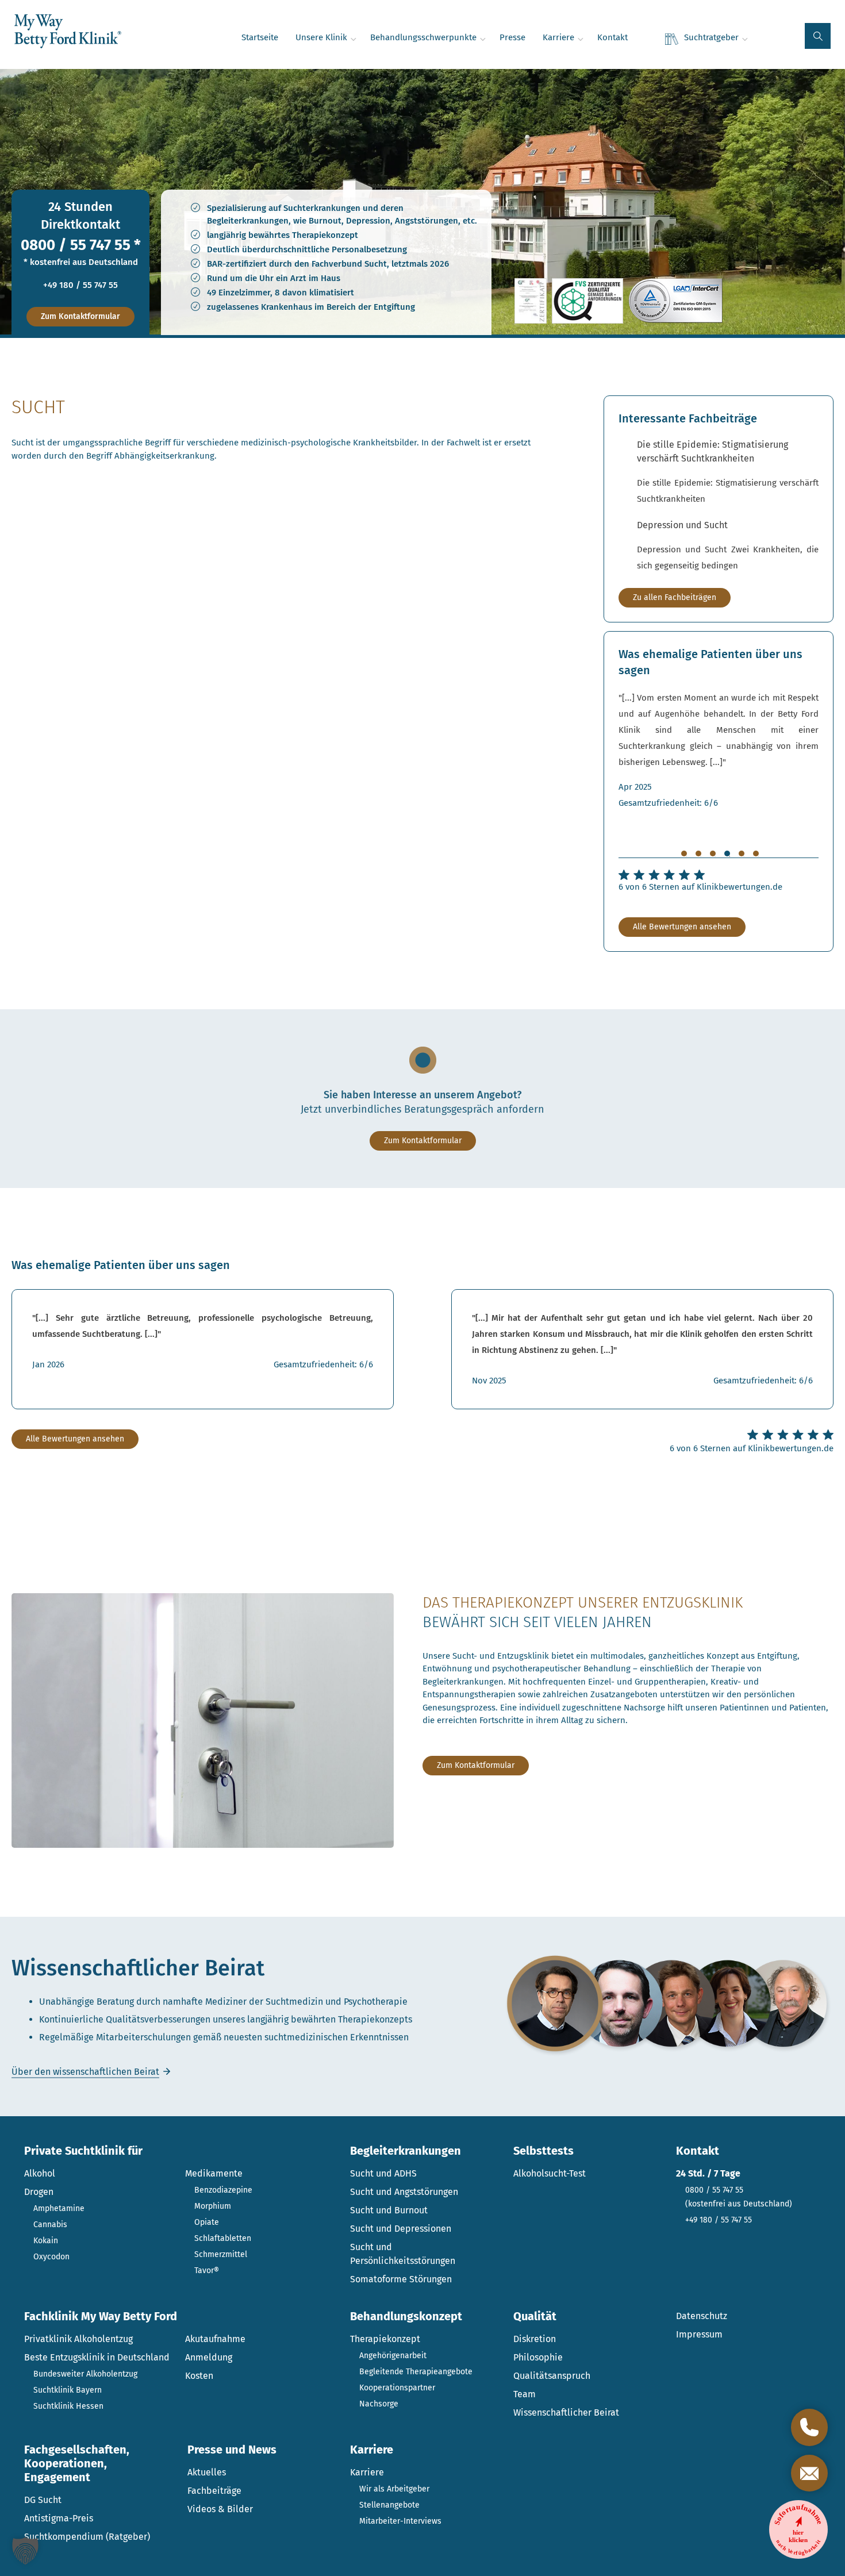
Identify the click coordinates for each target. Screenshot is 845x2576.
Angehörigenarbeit (393, 2356)
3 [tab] (713, 853)
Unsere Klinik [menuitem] (321, 37)
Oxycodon (51, 2257)
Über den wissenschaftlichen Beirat (85, 2072)
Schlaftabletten (223, 2238)
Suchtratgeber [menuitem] (711, 37)
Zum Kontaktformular (80, 316)
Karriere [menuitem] (558, 37)
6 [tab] (756, 853)
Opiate (207, 2222)
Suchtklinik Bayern (68, 2390)
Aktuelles (207, 2472)
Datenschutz (702, 2316)
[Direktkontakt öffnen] (809, 2427)
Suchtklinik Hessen (68, 2406)
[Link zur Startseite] (68, 32)
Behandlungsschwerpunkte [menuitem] (423, 37)
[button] (818, 36)
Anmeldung (209, 2357)
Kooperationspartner (397, 2388)
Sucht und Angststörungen (404, 2192)
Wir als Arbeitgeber (394, 2489)
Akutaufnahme (215, 2339)
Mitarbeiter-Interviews (400, 2521)
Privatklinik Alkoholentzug (78, 2339)
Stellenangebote (389, 2505)
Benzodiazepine (223, 2190)
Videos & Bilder (220, 2509)
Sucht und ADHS (383, 2173)
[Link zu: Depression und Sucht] (728, 546)
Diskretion (535, 2339)
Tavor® (207, 2271)
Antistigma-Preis (59, 2518)
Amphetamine (59, 2208)
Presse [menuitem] (512, 37)
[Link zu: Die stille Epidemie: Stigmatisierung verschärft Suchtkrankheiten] (728, 472)
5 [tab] (742, 853)
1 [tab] (684, 853)
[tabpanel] (719, 750)
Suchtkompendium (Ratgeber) (87, 2537)
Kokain (46, 2241)
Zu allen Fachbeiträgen (675, 597)
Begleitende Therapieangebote (416, 2372)
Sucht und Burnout (389, 2210)
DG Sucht (43, 2500)
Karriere (367, 2472)
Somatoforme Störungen (401, 2279)
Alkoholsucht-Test (550, 2173)
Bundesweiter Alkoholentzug (85, 2374)
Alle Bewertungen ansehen (682, 927)
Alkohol (40, 2173)
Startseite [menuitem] (260, 37)
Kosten (199, 2376)
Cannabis (50, 2225)
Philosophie (538, 2357)
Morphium (213, 2206)
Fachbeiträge (214, 2491)
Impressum (699, 2334)
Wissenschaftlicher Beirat (566, 2412)
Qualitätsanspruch (552, 2376)
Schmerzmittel (221, 2254)
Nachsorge (379, 2404)
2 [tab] (698, 853)
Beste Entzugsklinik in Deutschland (97, 2357)
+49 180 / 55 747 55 (80, 285)
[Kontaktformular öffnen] (809, 2473)
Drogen (39, 2192)
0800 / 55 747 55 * (81, 245)
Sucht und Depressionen (401, 2229)
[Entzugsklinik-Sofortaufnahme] (798, 2529)
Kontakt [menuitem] (612, 37)
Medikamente (214, 2173)
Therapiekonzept (385, 2339)
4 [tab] (727, 853)
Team (525, 2394)
